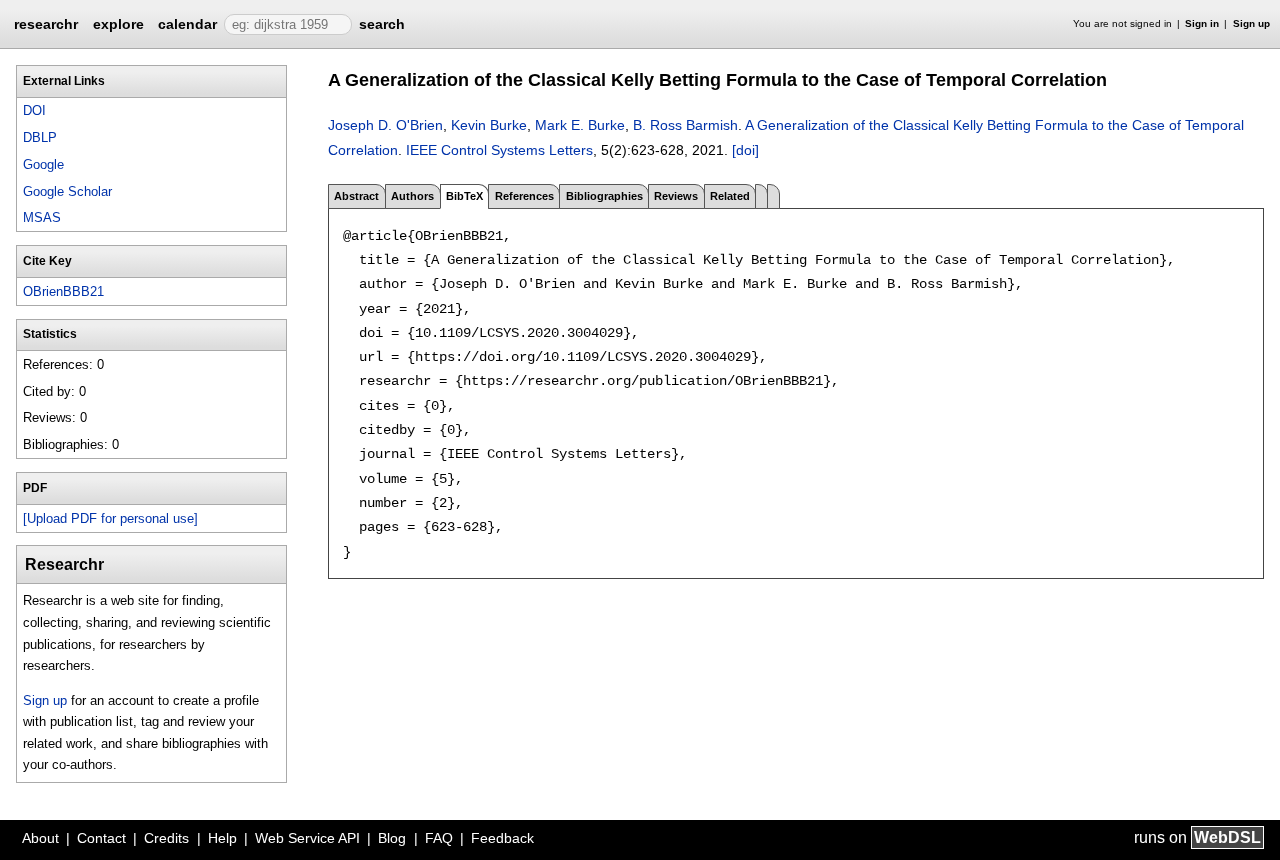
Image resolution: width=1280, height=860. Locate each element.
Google (43, 164)
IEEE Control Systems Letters (499, 150)
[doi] (745, 150)
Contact (101, 838)
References (524, 196)
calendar (187, 24)
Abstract (356, 196)
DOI (34, 110)
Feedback (502, 838)
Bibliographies (604, 196)
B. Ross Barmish (685, 125)
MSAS (42, 217)
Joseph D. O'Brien (385, 125)
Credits (166, 838)
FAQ (439, 838)
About (40, 838)
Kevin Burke (489, 125)
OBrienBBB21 (63, 291)
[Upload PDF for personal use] (110, 518)
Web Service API (307, 838)
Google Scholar (67, 191)
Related (730, 196)
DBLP (40, 137)
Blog (392, 838)
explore (118, 24)
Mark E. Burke (580, 125)
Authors (412, 196)
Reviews (676, 196)
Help (222, 838)
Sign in (1202, 23)
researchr (46, 23)
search (382, 24)
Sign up (1251, 23)
